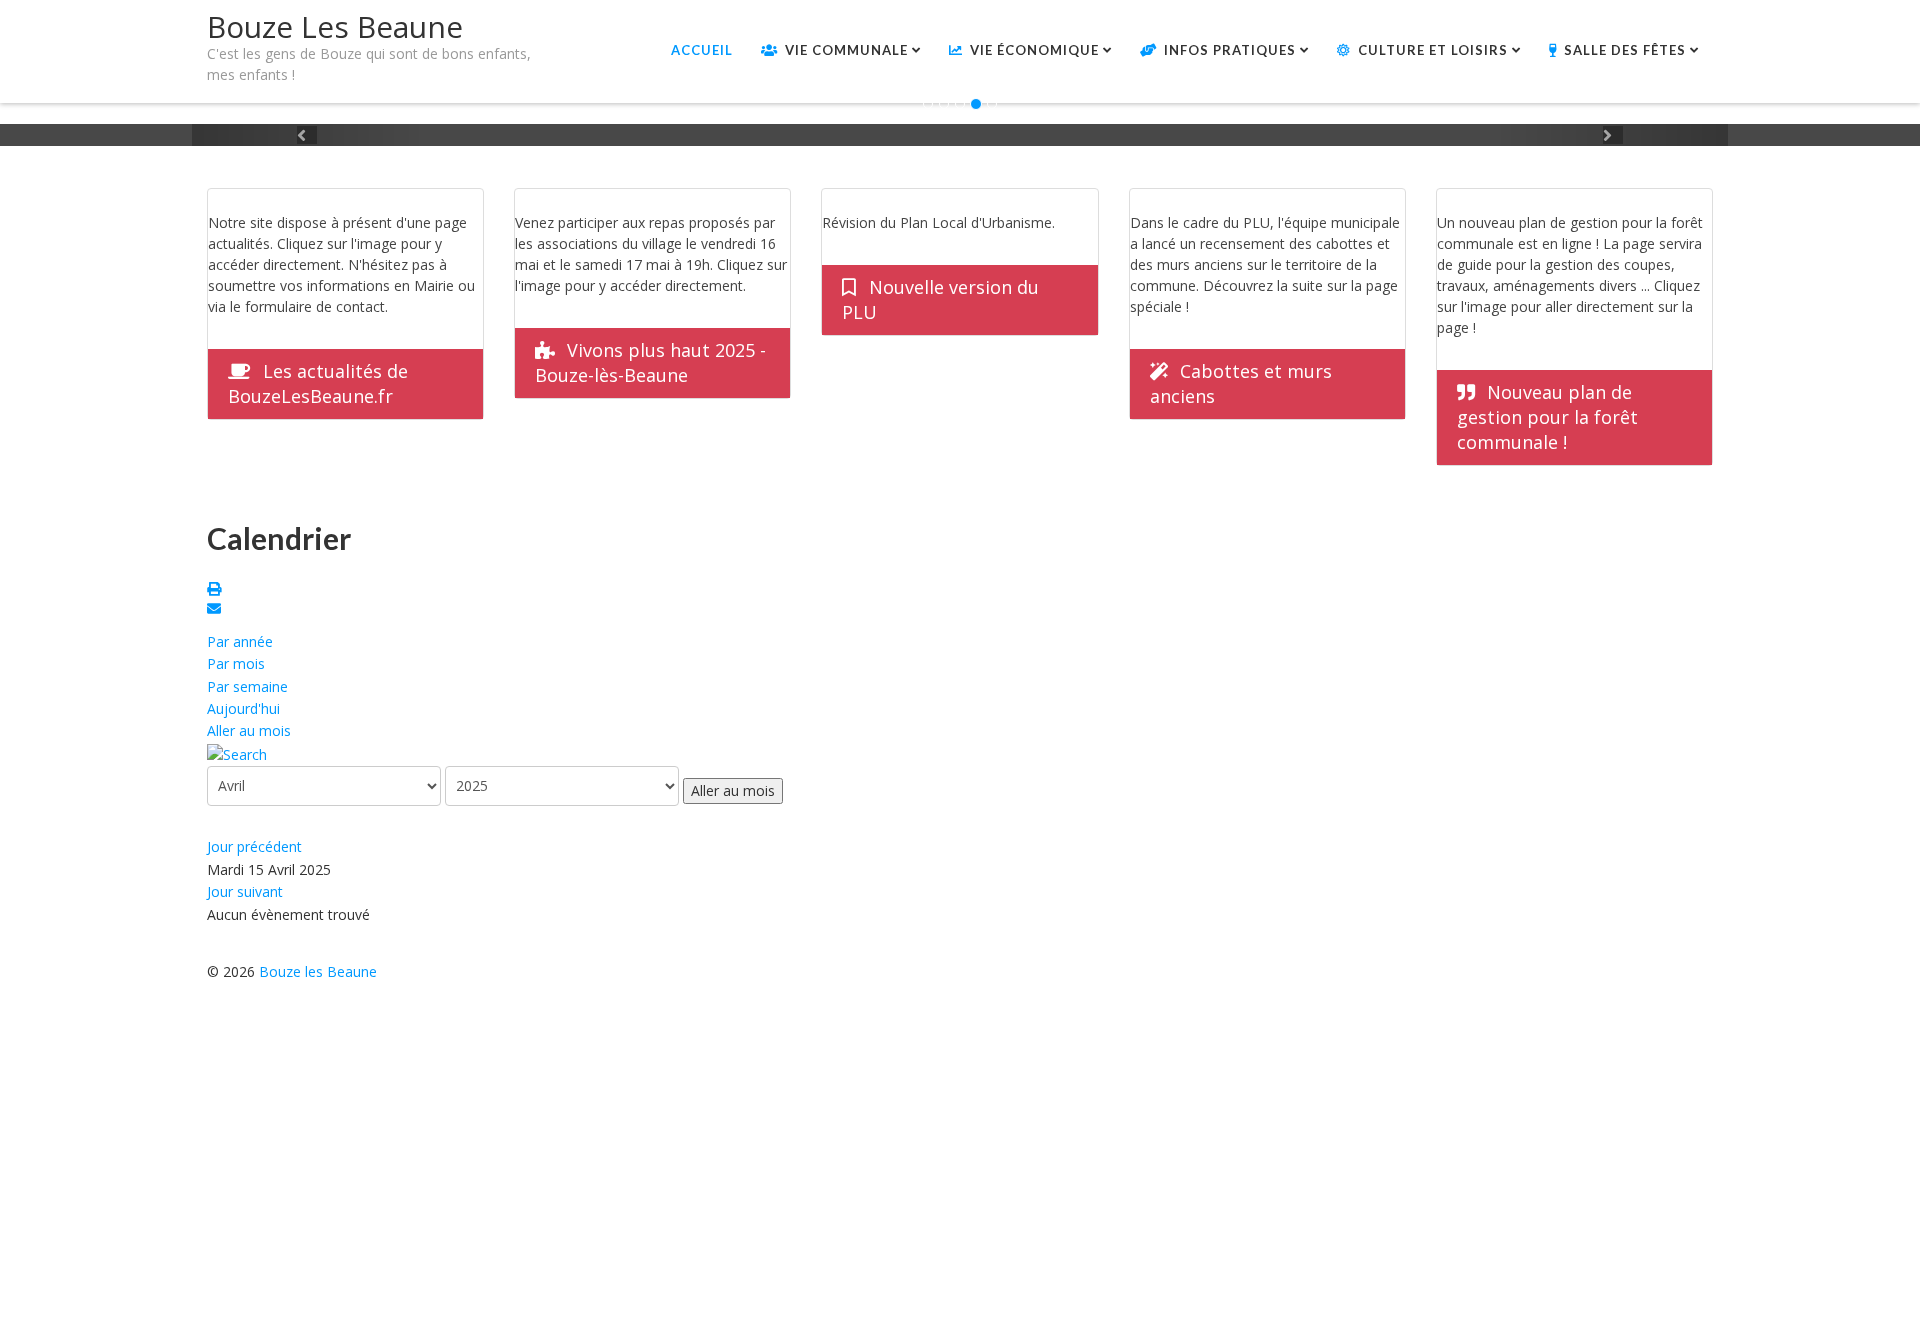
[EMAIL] (217, 610)
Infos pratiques (1230, 50)
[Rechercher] (237, 753)
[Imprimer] (217, 590)
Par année (240, 641)
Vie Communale (846, 50)
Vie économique (1034, 50)
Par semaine (247, 686)
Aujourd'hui (243, 708)
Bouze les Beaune (318, 971)
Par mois (236, 663)
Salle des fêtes (1625, 50)
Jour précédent (254, 846)
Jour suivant (245, 891)
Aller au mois (249, 730)
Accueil (702, 50)
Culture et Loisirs (1433, 50)
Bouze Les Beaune (335, 26)
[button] (307, 135)
